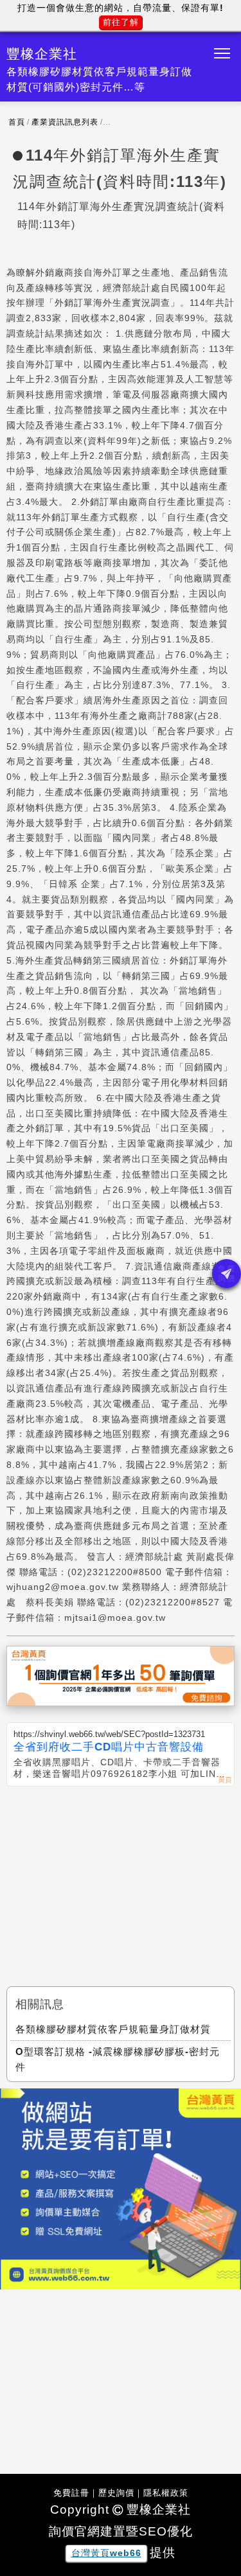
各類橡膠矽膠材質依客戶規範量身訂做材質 (113, 2029)
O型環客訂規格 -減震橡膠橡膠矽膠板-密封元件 (118, 2059)
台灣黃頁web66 (106, 2553)
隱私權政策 (166, 2493)
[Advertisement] (121, 1883)
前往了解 (121, 22)
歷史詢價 (116, 2493)
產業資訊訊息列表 (65, 122)
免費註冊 (71, 2493)
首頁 (17, 122)
